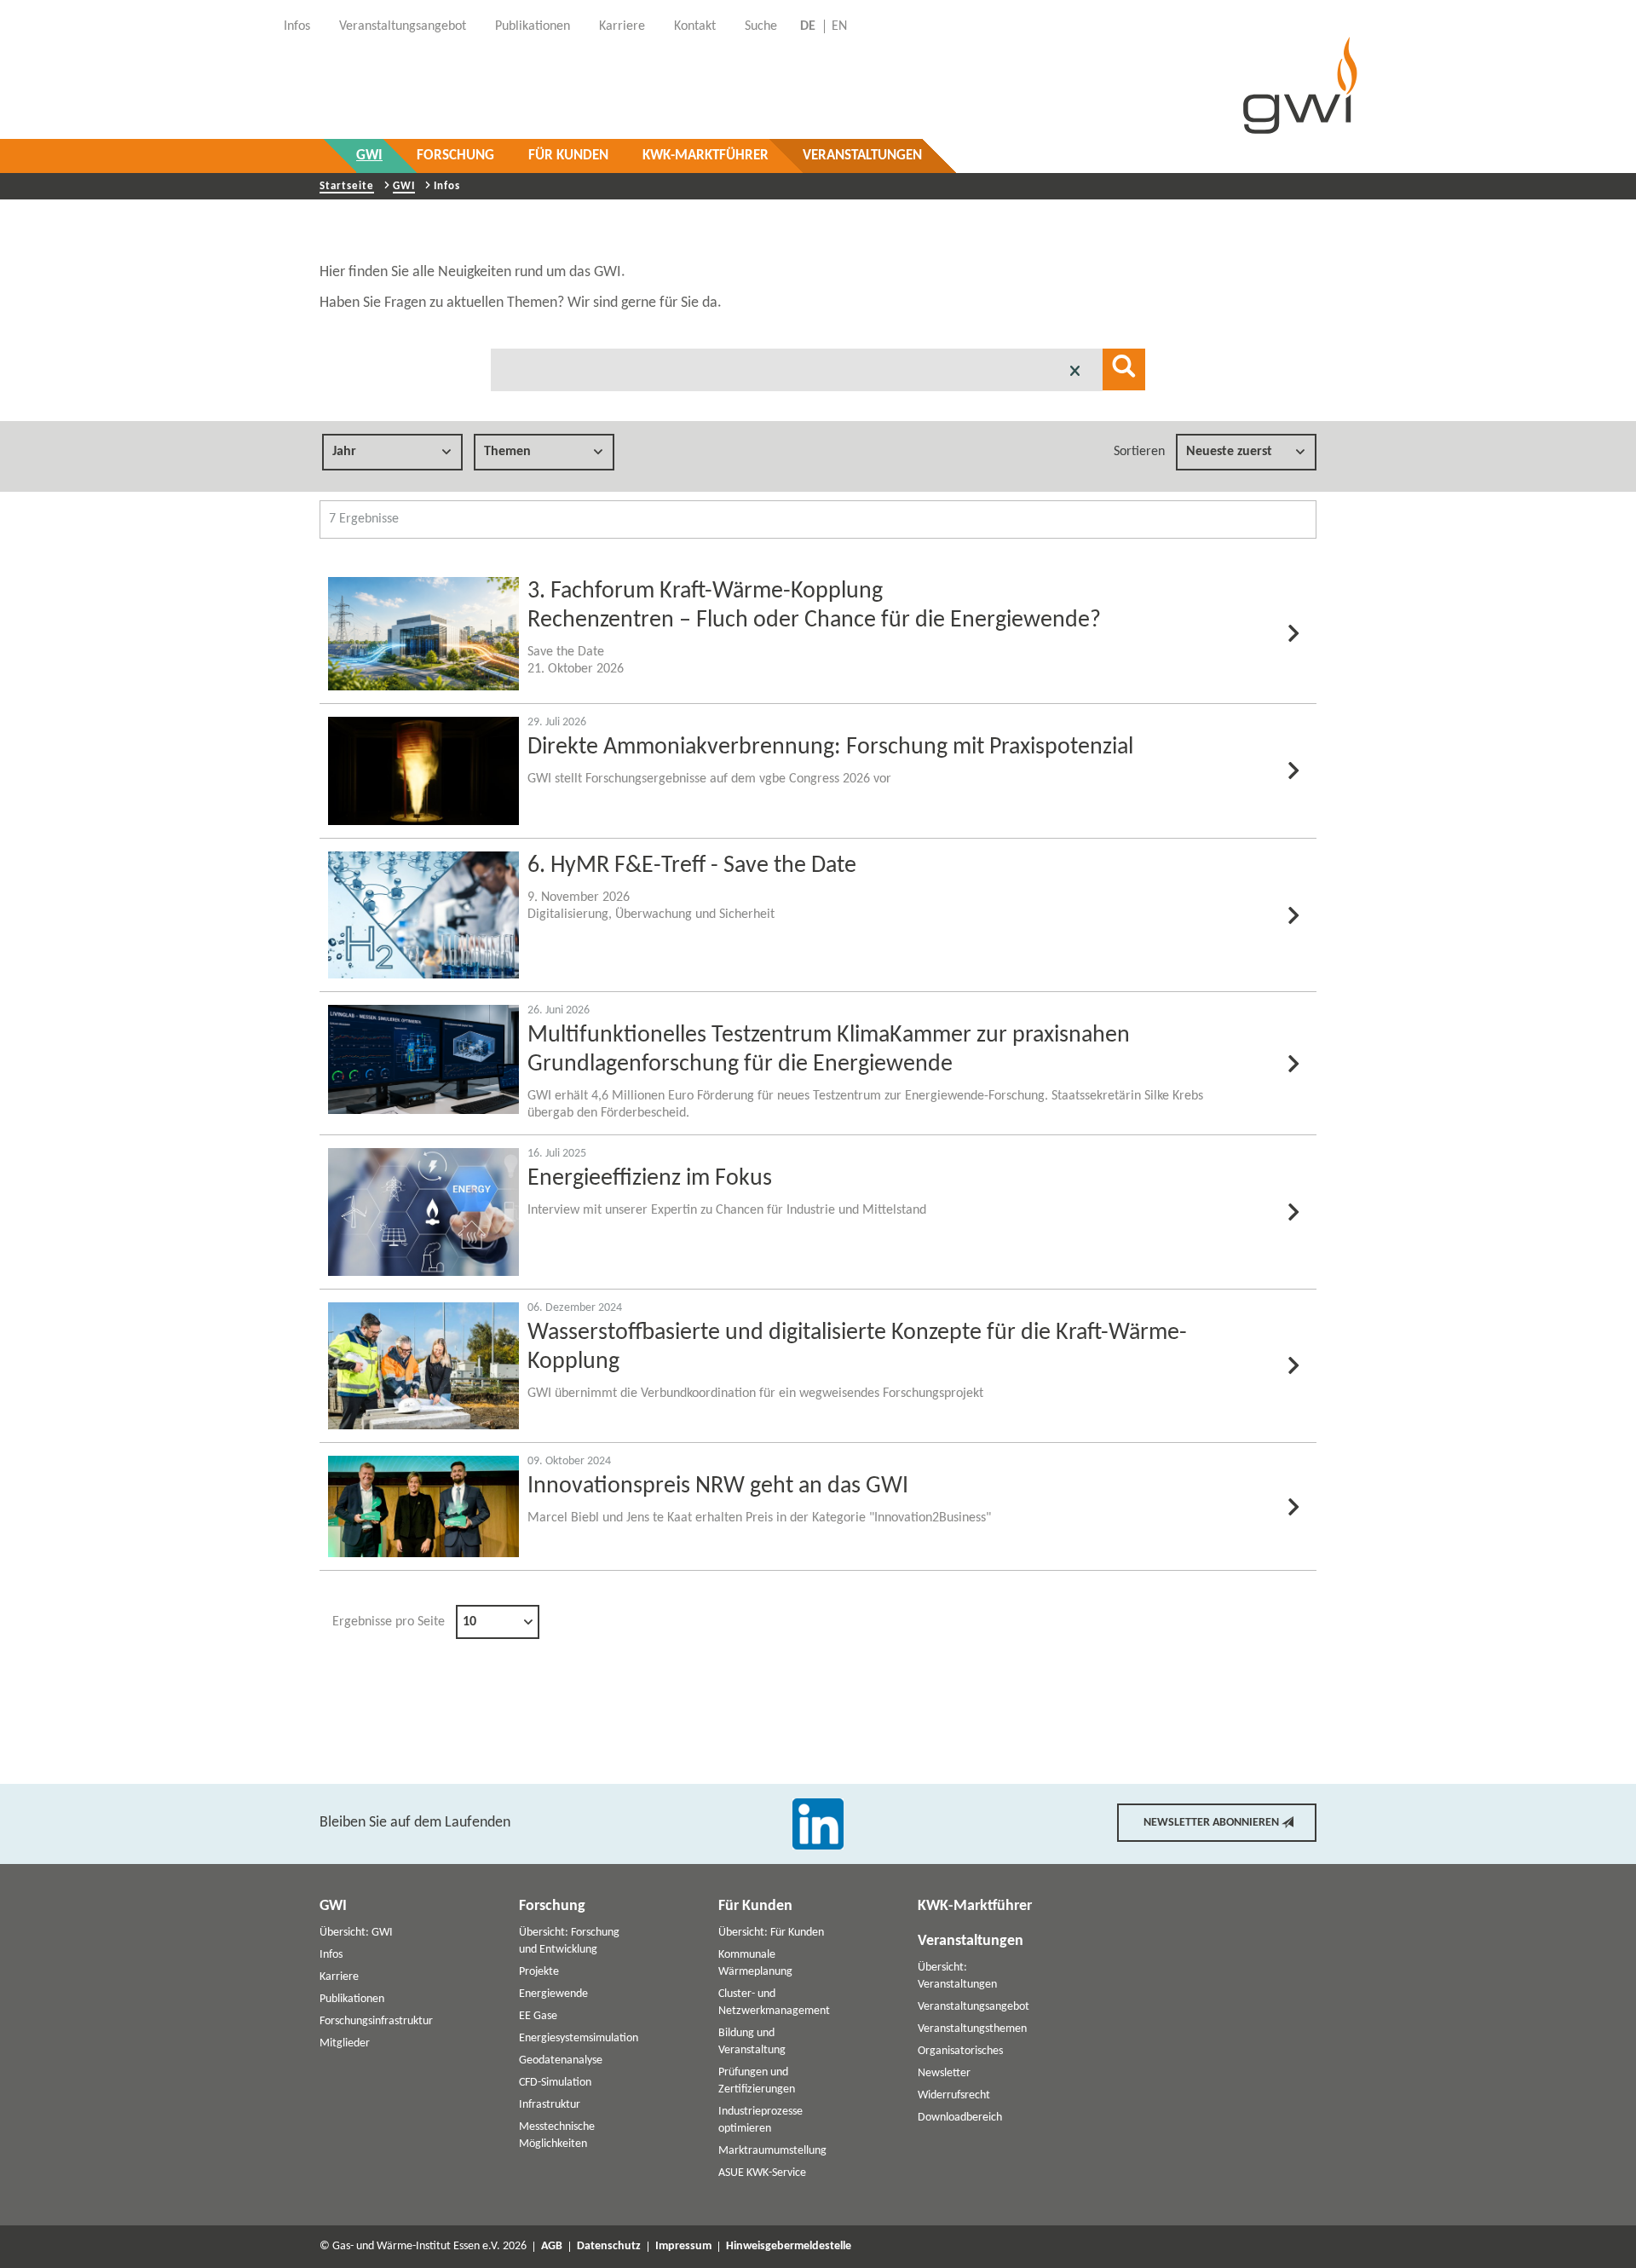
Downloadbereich (960, 2118)
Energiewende (553, 1994)
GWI (369, 156)
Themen (507, 452)
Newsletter (944, 2073)
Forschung (455, 156)
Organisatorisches (960, 2051)
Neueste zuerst (1229, 452)
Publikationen (352, 1999)
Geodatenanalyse (561, 2060)
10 (469, 1622)
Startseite (347, 186)
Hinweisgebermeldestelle (789, 2247)
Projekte (539, 1972)
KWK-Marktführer (706, 156)
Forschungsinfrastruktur (376, 2021)
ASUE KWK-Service (762, 2173)
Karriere (339, 1977)
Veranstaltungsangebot (974, 2007)
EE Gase (538, 2016)
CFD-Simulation (555, 2083)
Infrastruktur (550, 2105)
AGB (552, 2247)
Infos (331, 1955)
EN (839, 26)
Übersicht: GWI (356, 1933)
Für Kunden (568, 156)
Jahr (344, 452)
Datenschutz (609, 2247)
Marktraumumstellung (772, 2151)
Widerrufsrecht (954, 2095)
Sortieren (1139, 452)
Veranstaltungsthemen (972, 2029)
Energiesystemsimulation (579, 2038)
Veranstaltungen (862, 156)
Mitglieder (345, 2043)
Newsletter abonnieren (1211, 1823)
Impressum (683, 2247)
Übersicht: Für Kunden (771, 1933)
